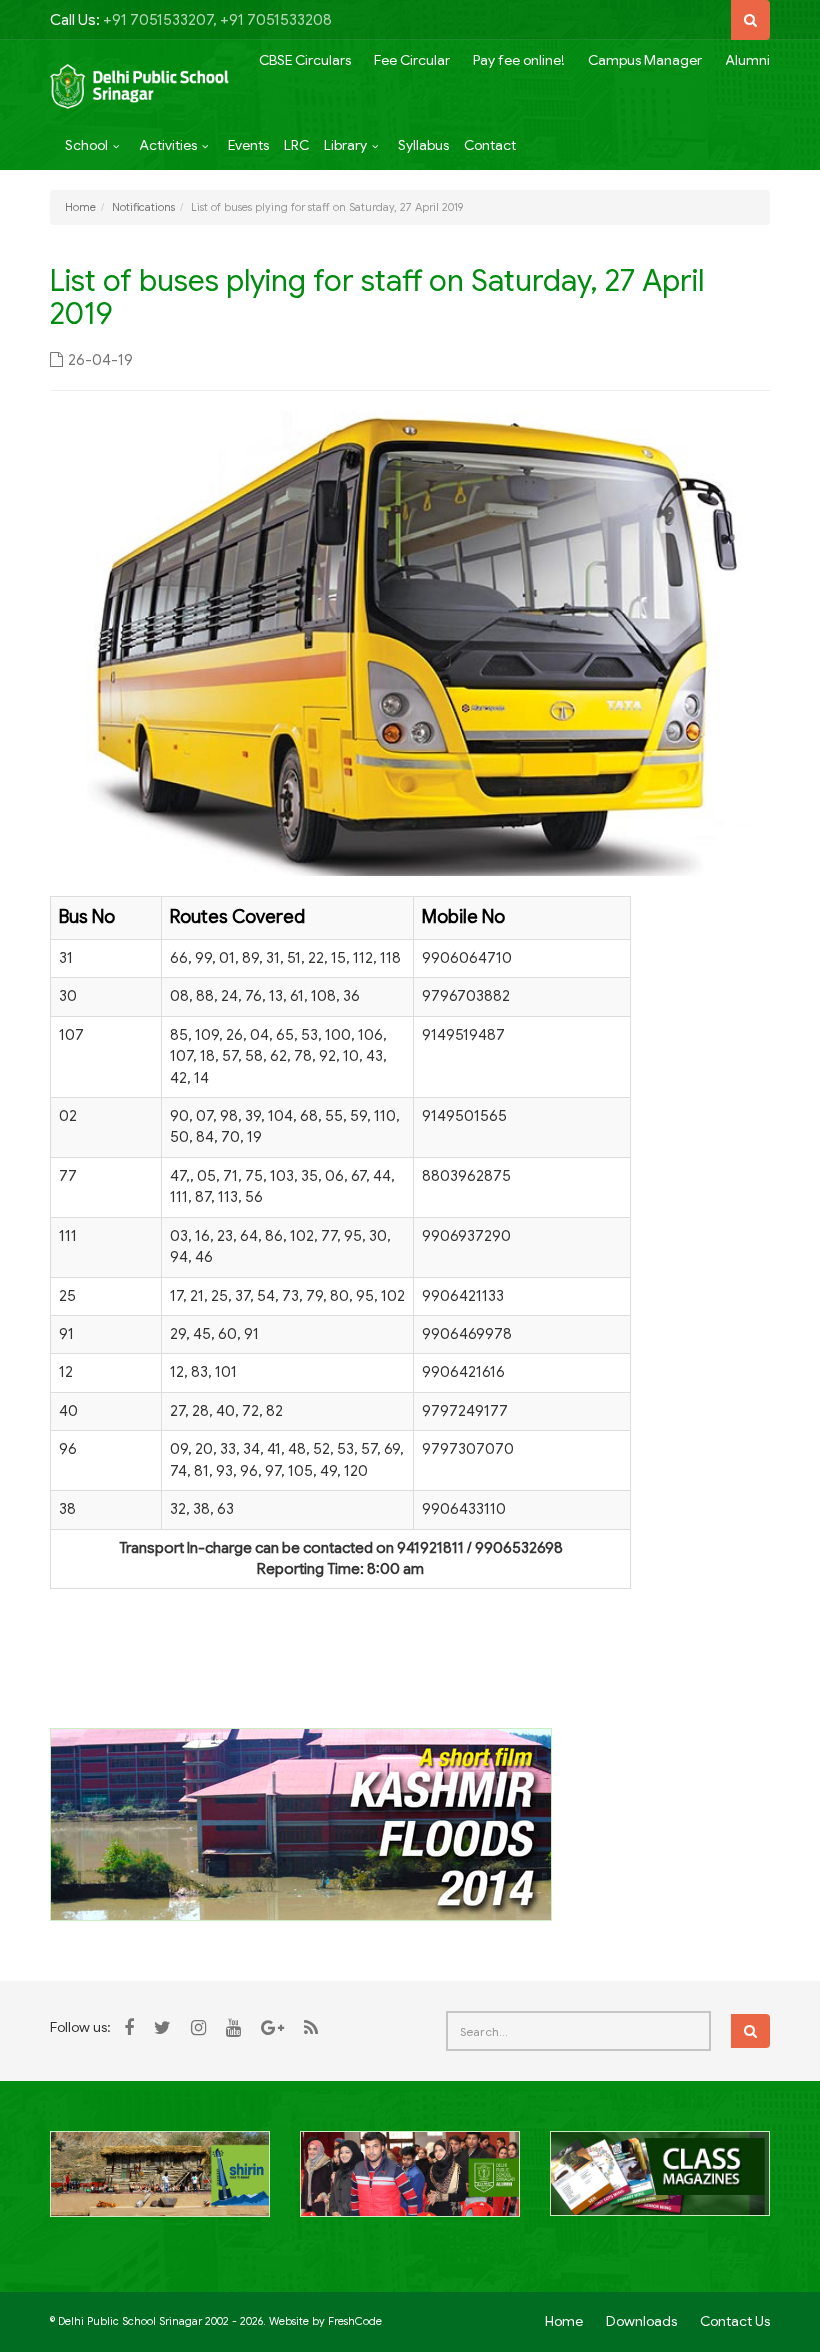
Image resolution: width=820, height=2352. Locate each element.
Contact (490, 145)
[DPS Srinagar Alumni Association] (410, 2185)
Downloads (641, 2321)
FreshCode (355, 2321)
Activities (168, 145)
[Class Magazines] (660, 2185)
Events (248, 145)
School (86, 145)
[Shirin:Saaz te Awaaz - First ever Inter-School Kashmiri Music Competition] (160, 2185)
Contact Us (735, 2321)
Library (345, 145)
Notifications (143, 207)
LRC (296, 145)
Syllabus (423, 145)
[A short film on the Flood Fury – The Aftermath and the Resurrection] (301, 1824)
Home (80, 207)
